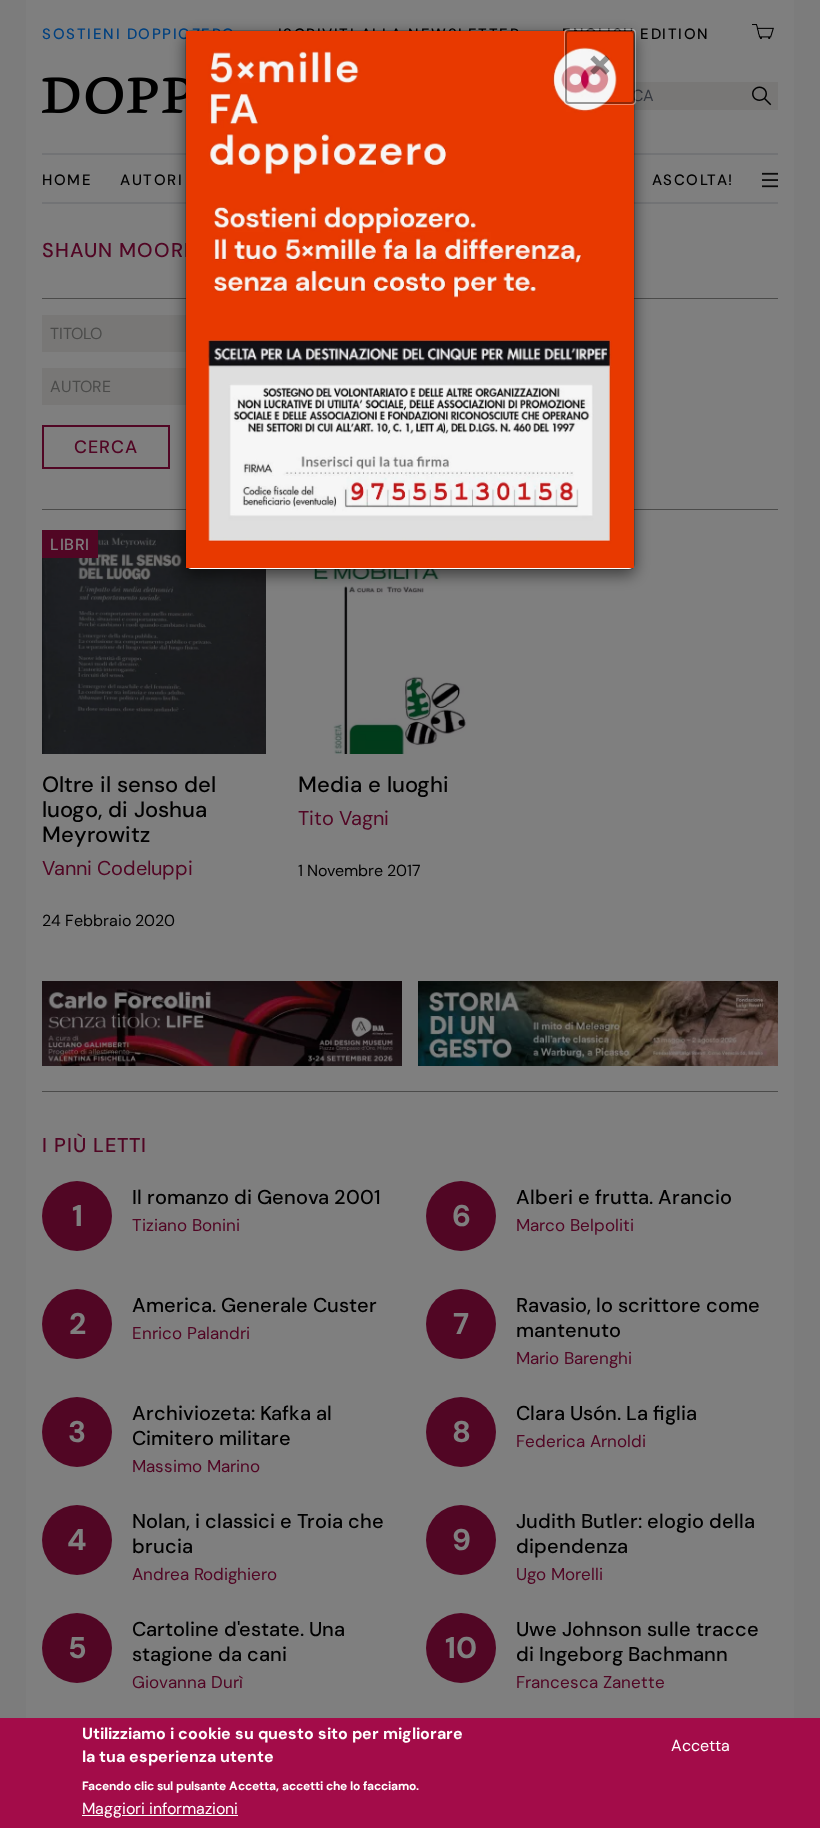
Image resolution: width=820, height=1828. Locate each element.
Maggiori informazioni (160, 1808)
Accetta (700, 1745)
